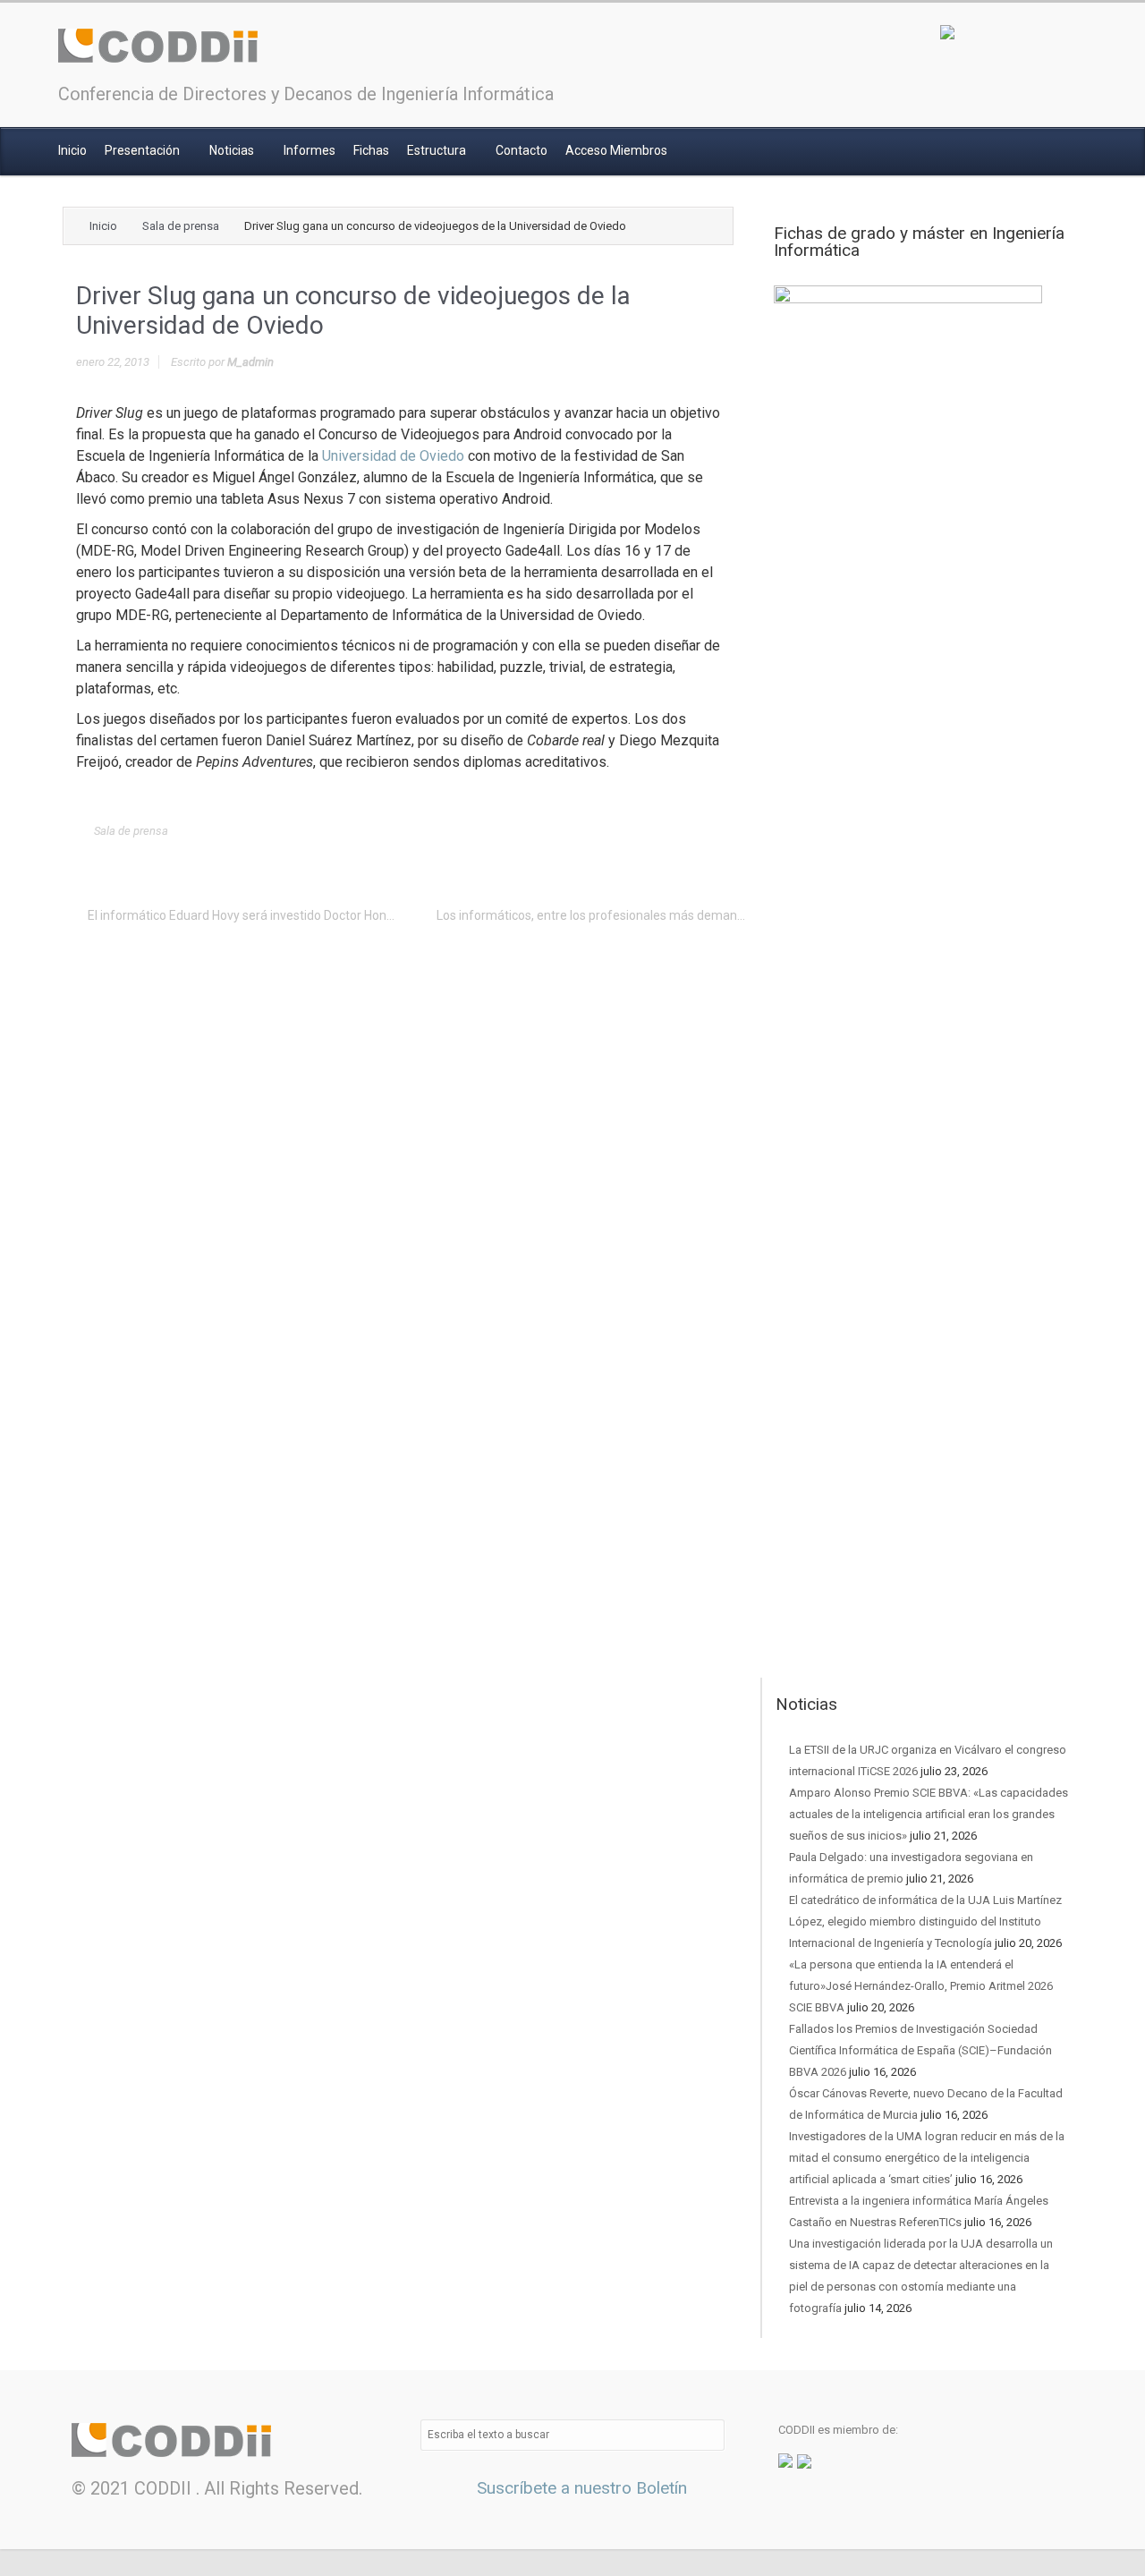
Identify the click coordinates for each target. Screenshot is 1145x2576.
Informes (310, 150)
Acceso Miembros (616, 150)
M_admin (250, 362)
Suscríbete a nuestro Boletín (580, 2488)
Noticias (233, 150)
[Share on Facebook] (597, 831)
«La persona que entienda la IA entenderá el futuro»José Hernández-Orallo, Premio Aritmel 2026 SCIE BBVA (921, 1986)
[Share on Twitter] (569, 831)
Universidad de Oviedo (393, 456)
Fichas (371, 150)
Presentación (144, 150)
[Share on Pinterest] (652, 831)
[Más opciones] (708, 831)
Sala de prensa (181, 226)
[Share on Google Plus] (624, 831)
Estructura (438, 150)
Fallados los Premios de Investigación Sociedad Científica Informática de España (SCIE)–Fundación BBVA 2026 (920, 2050)
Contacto (522, 150)
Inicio (72, 150)
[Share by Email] (680, 831)
